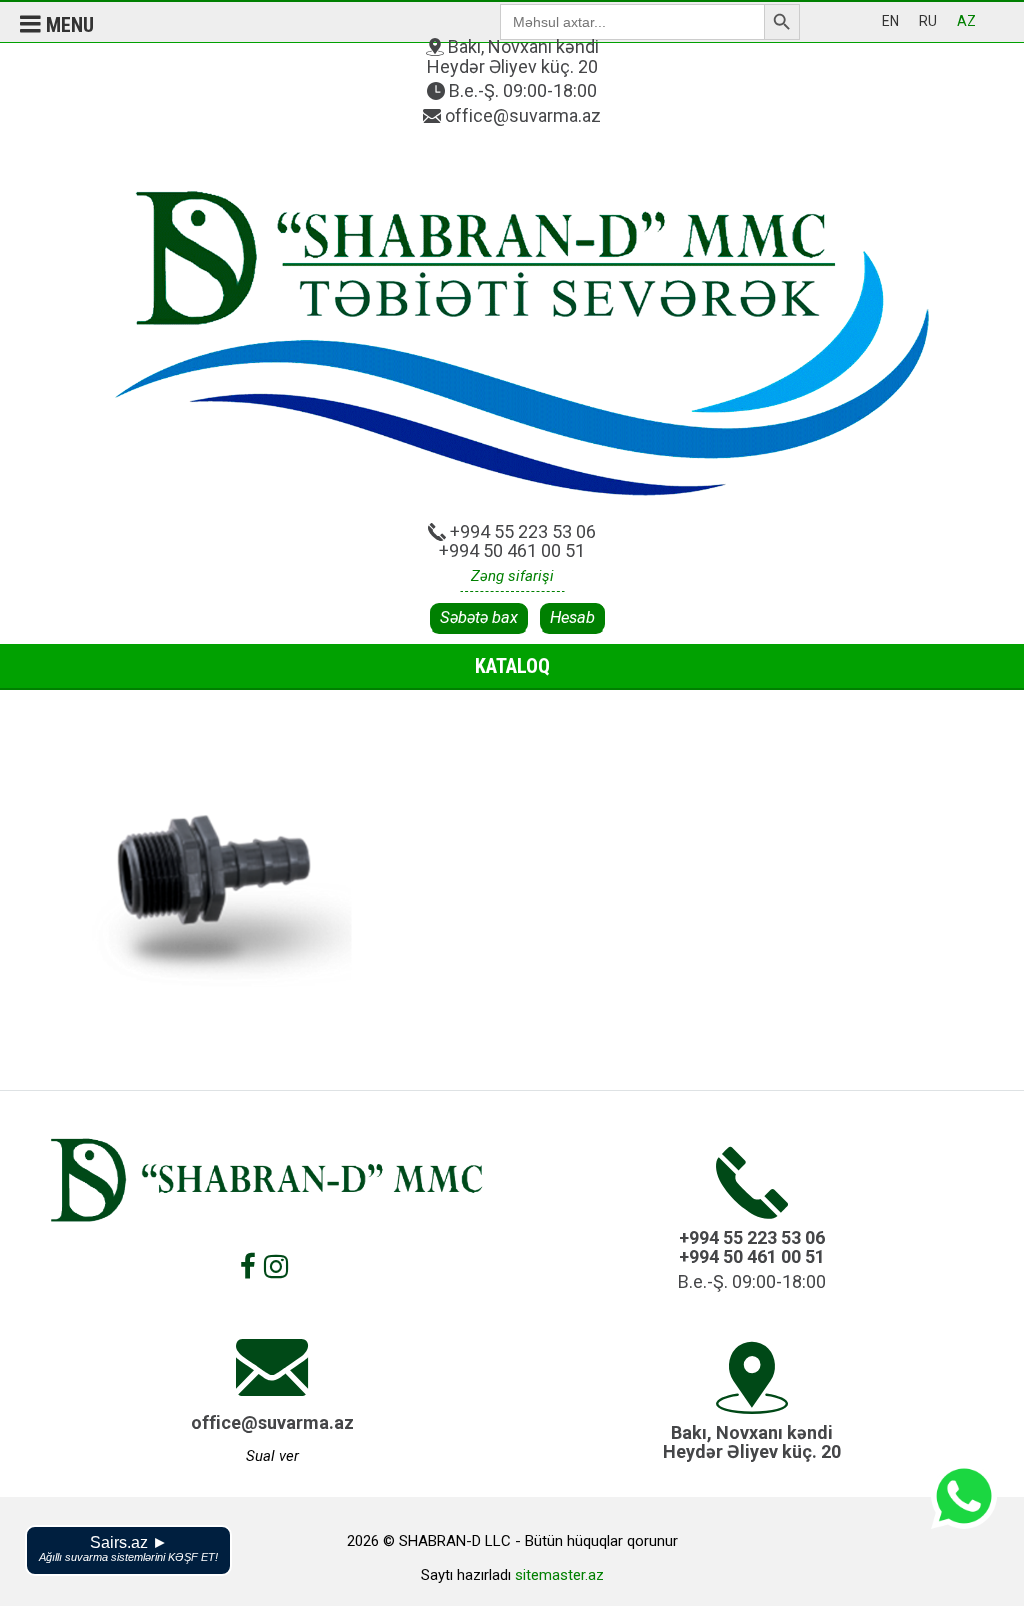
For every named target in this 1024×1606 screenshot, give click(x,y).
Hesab (572, 617)
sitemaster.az (559, 1575)
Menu (67, 25)
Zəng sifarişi (512, 576)
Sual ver (272, 1456)
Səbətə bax (479, 617)
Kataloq (512, 666)
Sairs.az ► (128, 1548)
